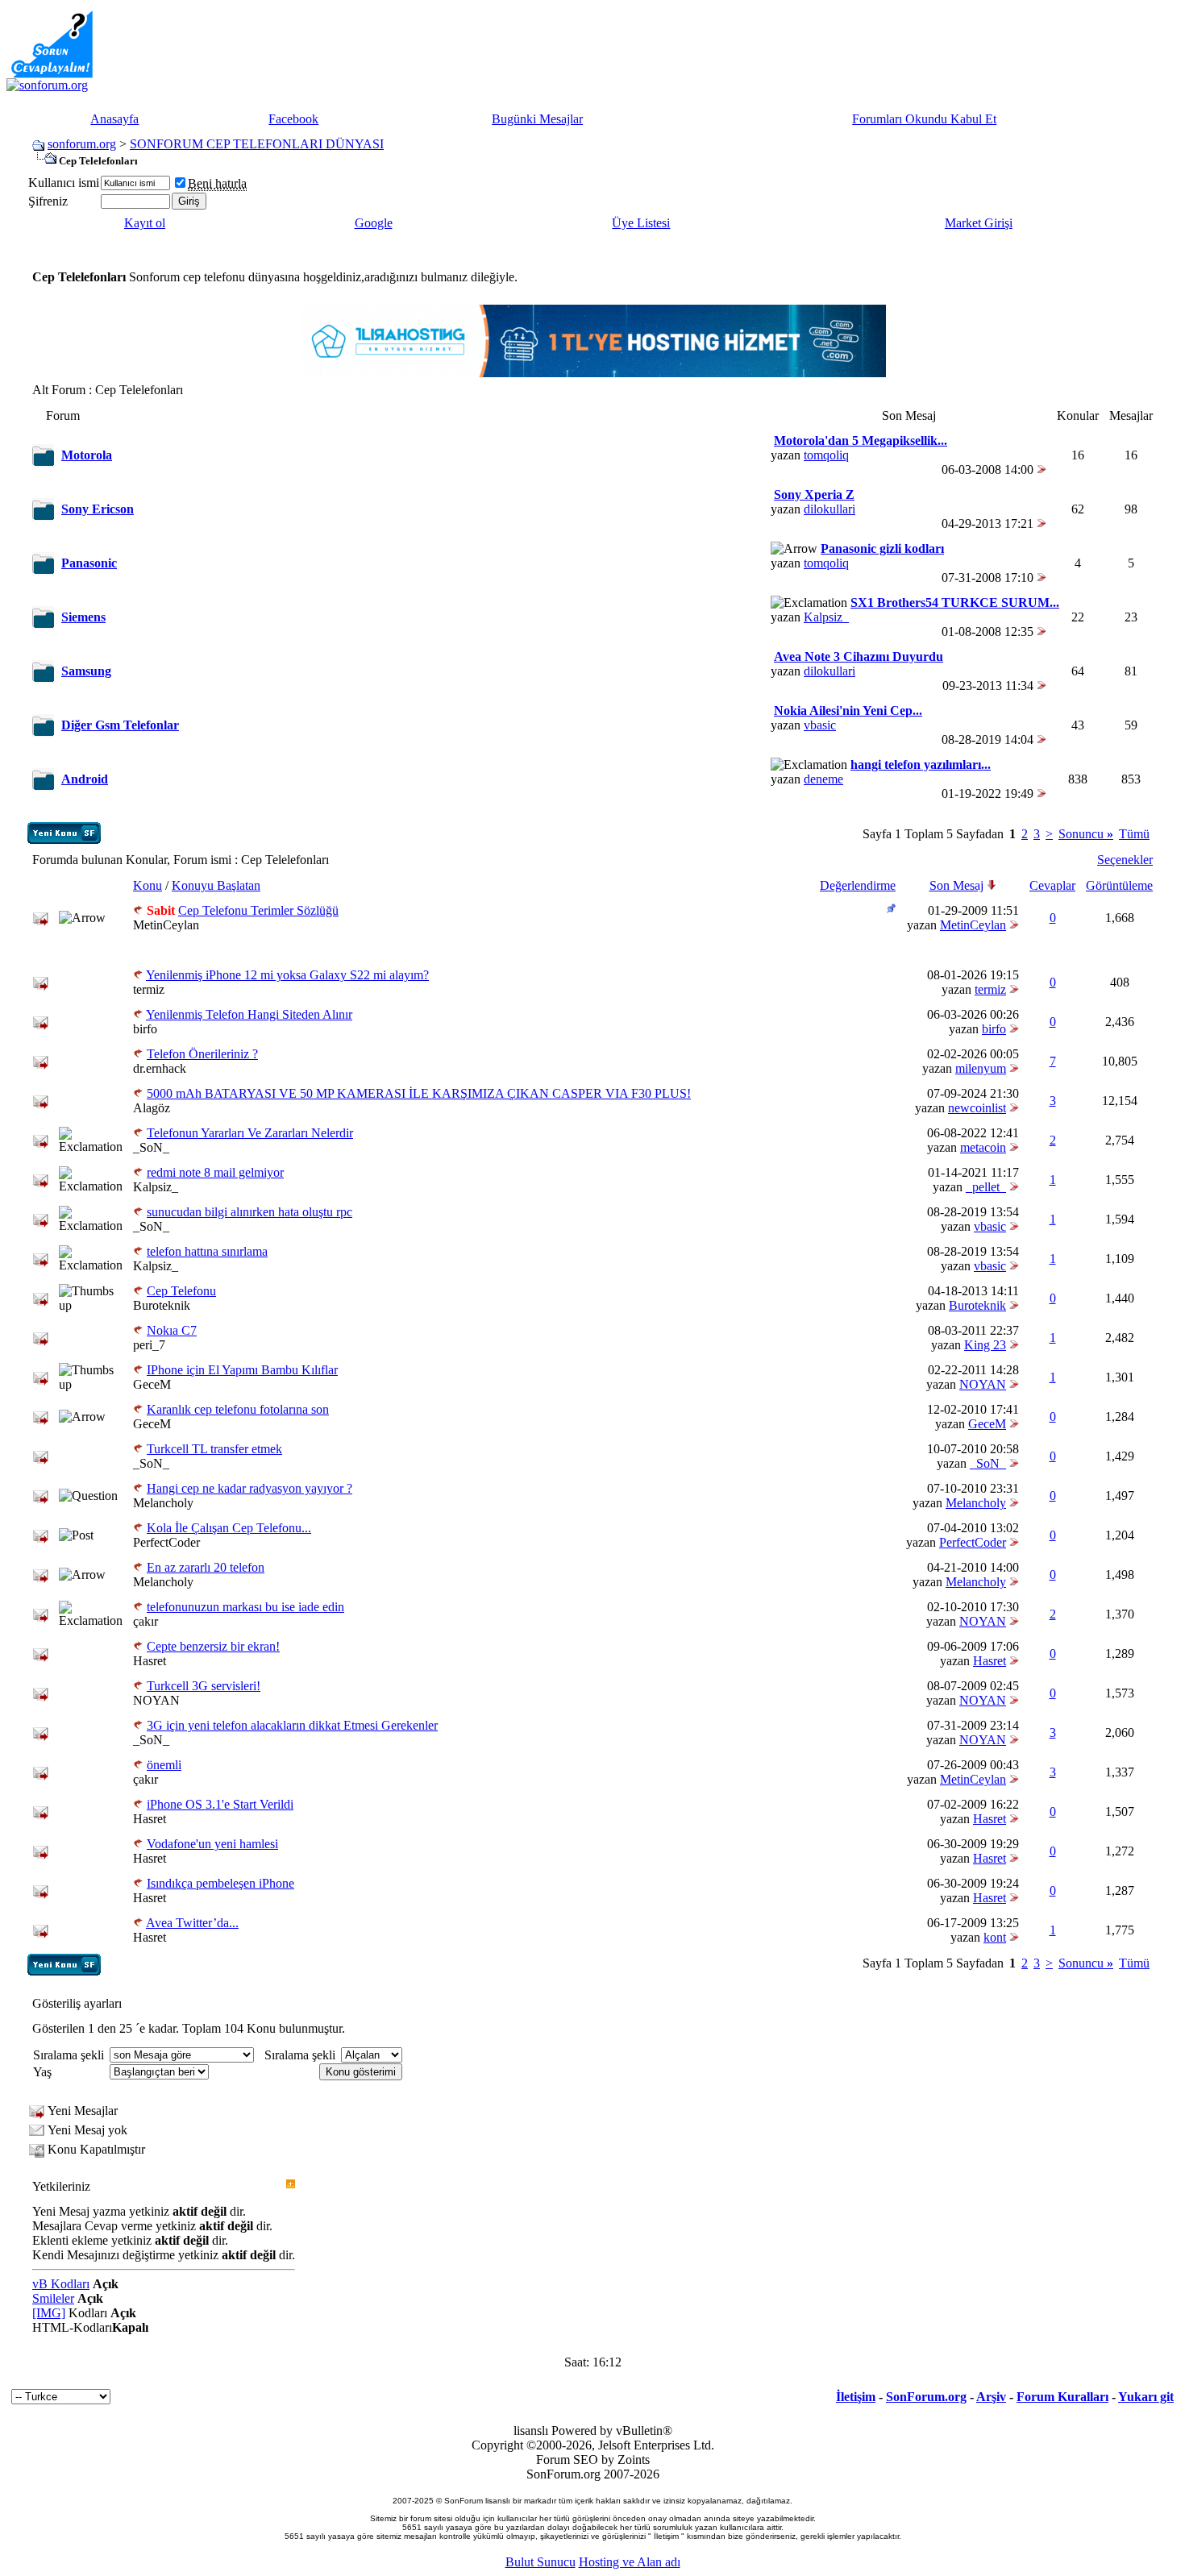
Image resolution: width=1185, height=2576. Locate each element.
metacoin (983, 1147)
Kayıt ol (145, 223)
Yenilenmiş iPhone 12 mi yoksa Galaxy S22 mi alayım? (287, 975)
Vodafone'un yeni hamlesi (212, 1844)
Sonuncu (1086, 834)
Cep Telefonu (181, 1291)
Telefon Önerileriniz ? (202, 1054)
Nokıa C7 (172, 1330)
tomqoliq (826, 455)
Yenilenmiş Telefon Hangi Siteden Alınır (249, 1014)
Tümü (1134, 834)
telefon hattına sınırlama (207, 1251)
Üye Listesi (641, 223)
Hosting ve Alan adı (630, 2562)
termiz (149, 989)
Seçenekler (1125, 860)
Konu (148, 885)
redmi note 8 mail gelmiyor (215, 1172)
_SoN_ (151, 1147)
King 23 (985, 1345)
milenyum (981, 1068)
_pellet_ (986, 1187)
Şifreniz (48, 201)
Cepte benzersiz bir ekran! (213, 1646)
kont (995, 1937)
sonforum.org (82, 144)
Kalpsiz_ (826, 617)
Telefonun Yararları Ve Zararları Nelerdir (250, 1133)
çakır (146, 1621)
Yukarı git (1146, 2397)
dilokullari (829, 509)
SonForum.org (926, 2397)
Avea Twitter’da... (192, 1923)
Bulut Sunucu (541, 2562)
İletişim (856, 2397)
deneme (823, 779)
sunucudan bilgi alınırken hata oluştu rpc (249, 1212)
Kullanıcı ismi (64, 183)
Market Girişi (979, 223)
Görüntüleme (1119, 885)
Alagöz (152, 1108)
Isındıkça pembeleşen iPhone (220, 1883)
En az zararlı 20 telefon (206, 1567)
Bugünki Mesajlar (537, 119)
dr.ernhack (160, 1068)
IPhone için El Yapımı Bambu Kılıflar (242, 1370)
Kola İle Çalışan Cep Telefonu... (229, 1528)
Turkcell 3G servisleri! (204, 1686)
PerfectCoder (166, 1542)
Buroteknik (162, 1305)
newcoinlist (977, 1108)
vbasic (820, 725)
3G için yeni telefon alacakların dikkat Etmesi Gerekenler (292, 1725)
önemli (164, 1765)
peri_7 (149, 1345)
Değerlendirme (858, 885)
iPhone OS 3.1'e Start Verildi (220, 1804)
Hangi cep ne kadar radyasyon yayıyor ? (249, 1488)
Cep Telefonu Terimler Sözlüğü (258, 910)
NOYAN (983, 1384)
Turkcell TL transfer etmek (214, 1449)
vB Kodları (61, 2284)
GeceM (152, 1384)
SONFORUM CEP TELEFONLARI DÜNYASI (257, 144)
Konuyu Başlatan (216, 885)
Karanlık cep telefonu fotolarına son (238, 1409)
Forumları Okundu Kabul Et (924, 119)
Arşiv (991, 2397)
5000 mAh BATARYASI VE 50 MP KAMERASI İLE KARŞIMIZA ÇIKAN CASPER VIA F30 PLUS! (419, 1093)
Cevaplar (1052, 885)
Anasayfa (114, 119)
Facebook (293, 119)
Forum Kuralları (1062, 2397)
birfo (145, 1029)
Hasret (150, 1661)
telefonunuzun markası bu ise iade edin (245, 1607)
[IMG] (49, 2313)
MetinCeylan (166, 925)
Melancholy (163, 1503)
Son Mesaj (956, 885)
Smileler (53, 2298)
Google (374, 223)
